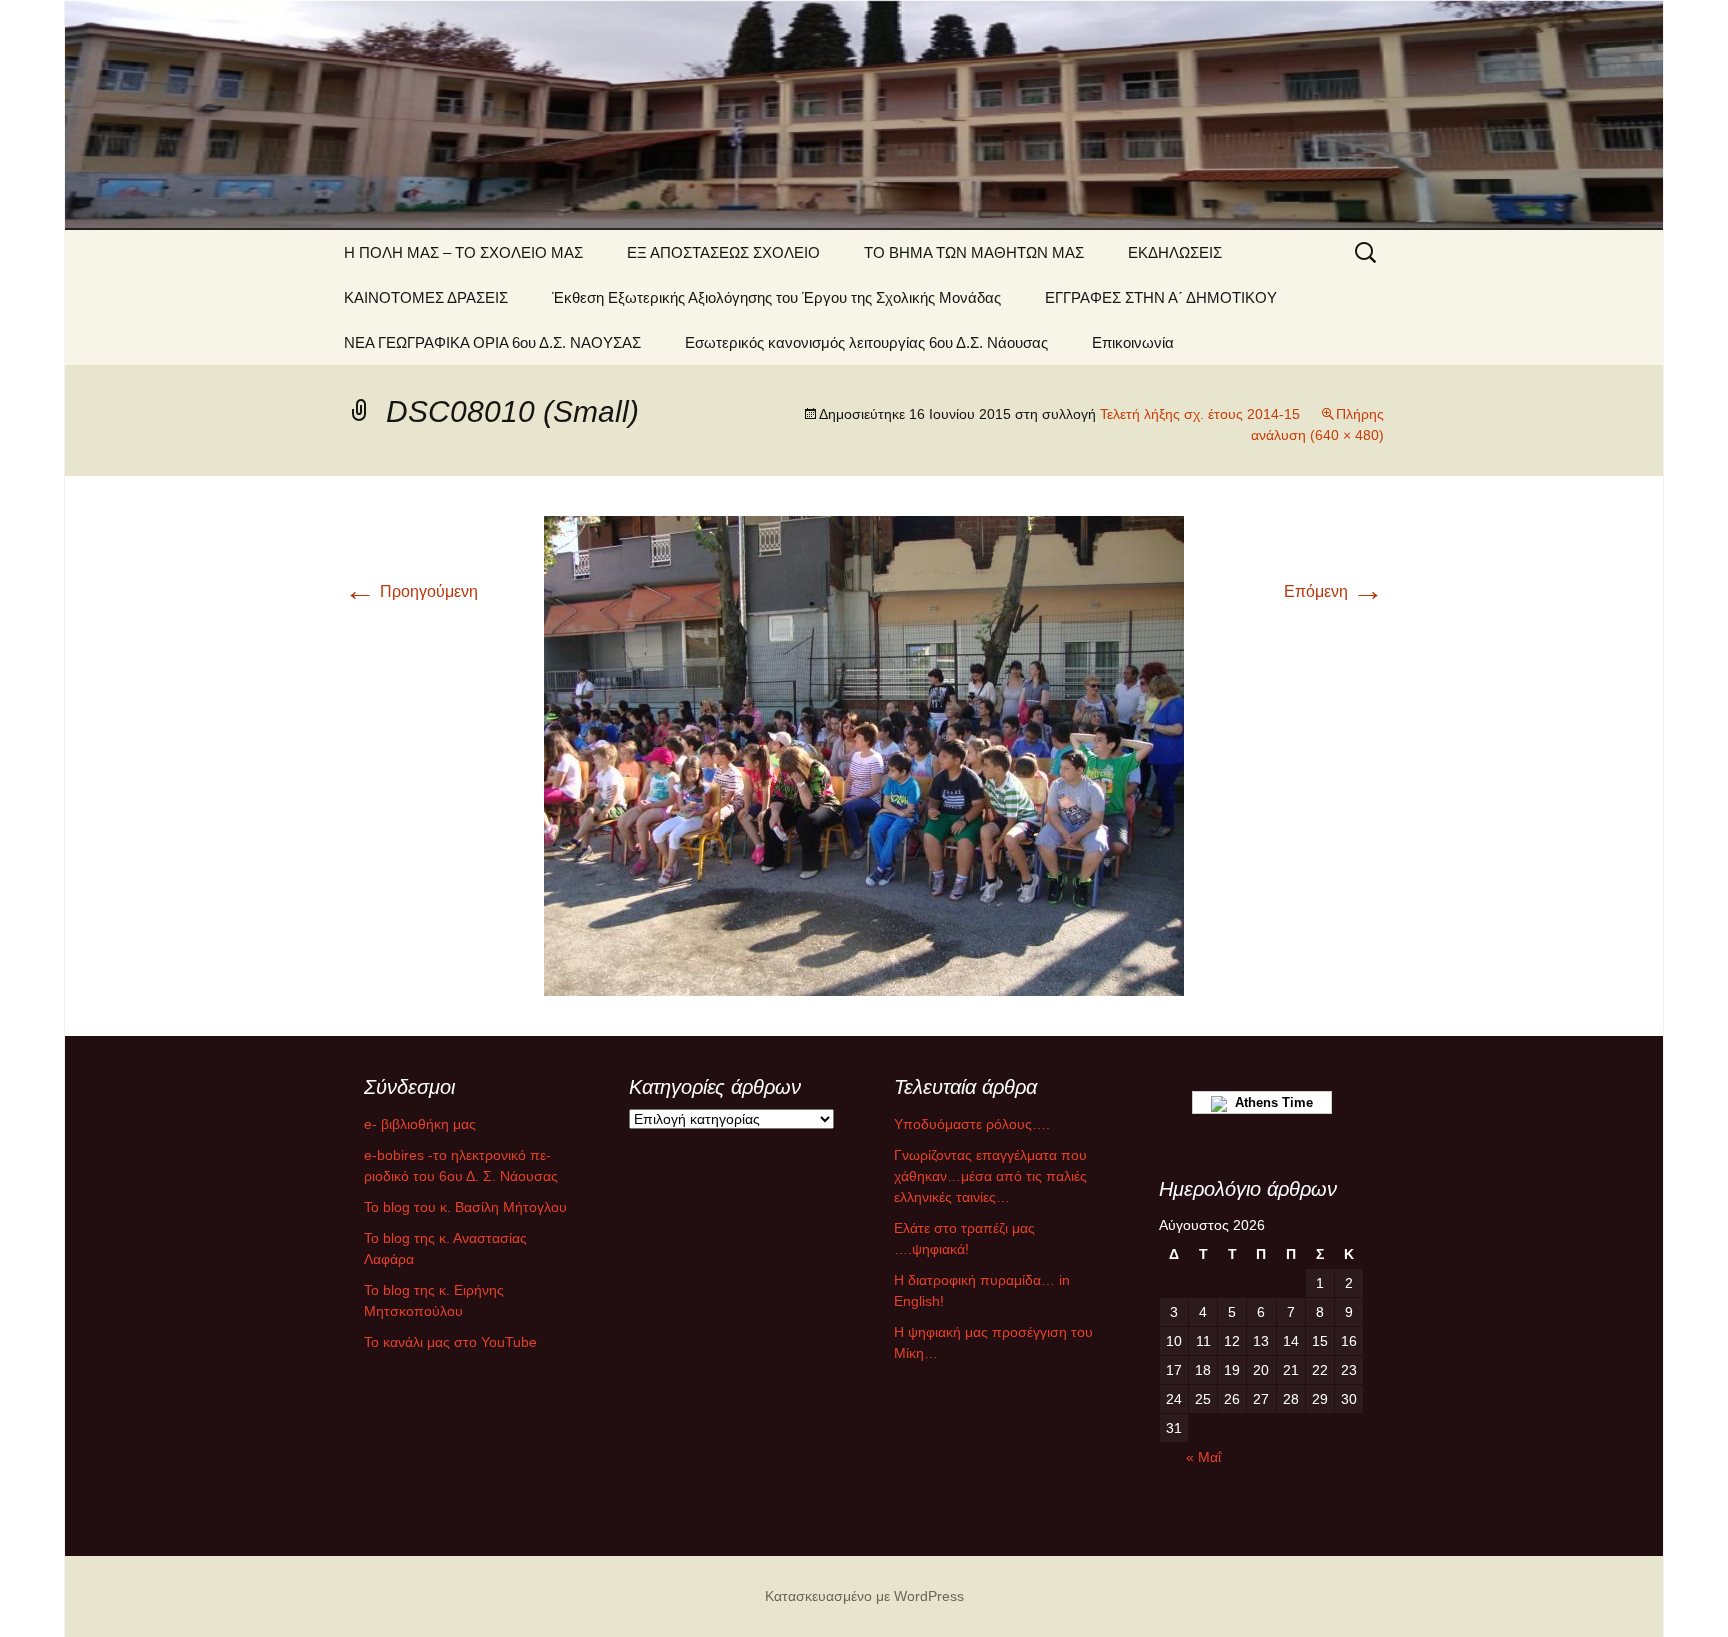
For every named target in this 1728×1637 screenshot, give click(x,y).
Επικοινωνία (1133, 342)
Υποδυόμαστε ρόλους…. (972, 1124)
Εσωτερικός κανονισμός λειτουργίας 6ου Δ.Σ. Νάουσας (866, 342)
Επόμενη (1334, 591)
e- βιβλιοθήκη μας (420, 1124)
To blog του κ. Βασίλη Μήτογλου (465, 1207)
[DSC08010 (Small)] (864, 754)
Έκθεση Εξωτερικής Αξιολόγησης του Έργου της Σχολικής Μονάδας (776, 297)
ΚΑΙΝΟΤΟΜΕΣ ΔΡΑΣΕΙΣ (426, 297)
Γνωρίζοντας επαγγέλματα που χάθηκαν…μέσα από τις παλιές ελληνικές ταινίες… (990, 1176)
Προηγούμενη (411, 591)
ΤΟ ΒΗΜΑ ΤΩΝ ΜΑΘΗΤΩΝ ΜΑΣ (974, 252)
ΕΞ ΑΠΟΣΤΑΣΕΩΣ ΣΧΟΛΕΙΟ (723, 252)
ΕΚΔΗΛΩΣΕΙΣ (1175, 252)
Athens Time (1270, 1102)
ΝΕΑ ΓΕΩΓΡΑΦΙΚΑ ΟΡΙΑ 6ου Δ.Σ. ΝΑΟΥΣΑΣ (492, 342)
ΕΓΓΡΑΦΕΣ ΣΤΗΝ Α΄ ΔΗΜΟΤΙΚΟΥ (1161, 297)
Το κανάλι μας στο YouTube (450, 1342)
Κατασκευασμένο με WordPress (864, 1596)
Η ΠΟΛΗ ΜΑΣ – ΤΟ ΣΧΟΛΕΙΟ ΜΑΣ (463, 252)
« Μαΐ (1203, 1457)
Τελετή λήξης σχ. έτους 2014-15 (1200, 414)
